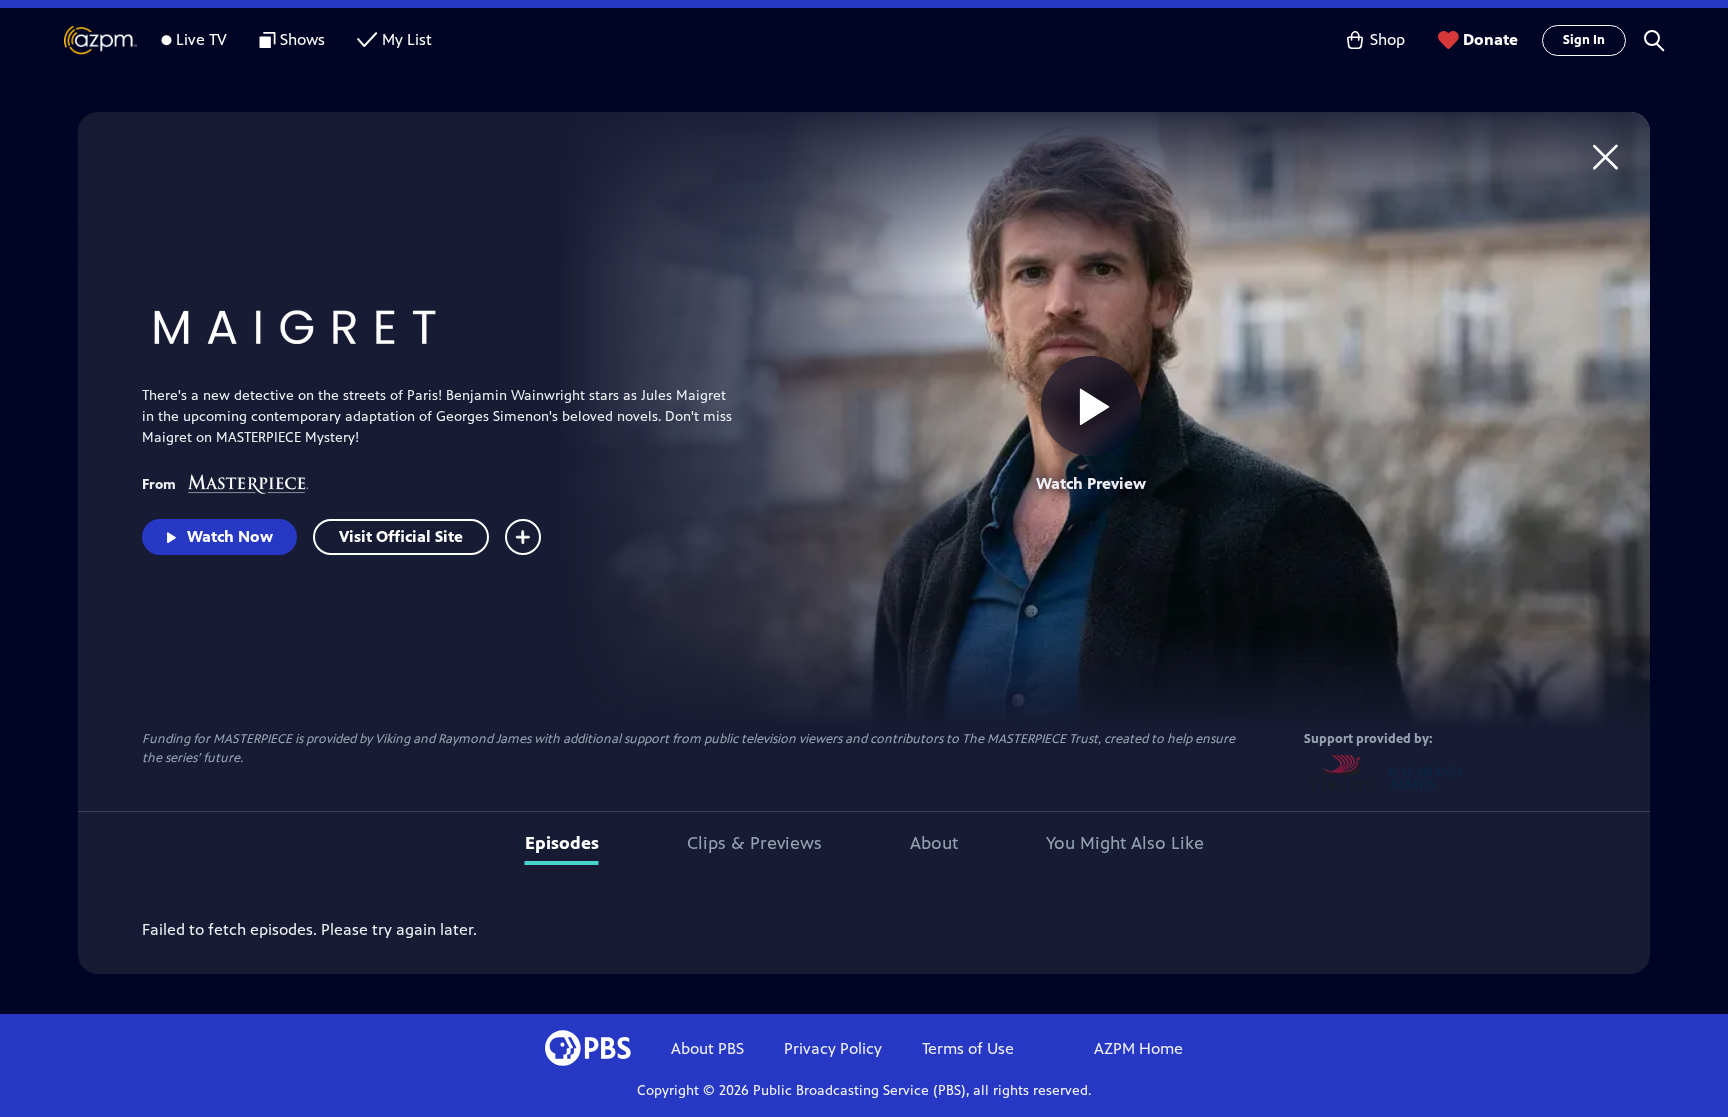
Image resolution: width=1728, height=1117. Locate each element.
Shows (302, 39)
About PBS (707, 1048)
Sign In (1584, 40)
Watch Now (230, 536)
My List (407, 39)
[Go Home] (1605, 156)
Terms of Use (968, 1048)
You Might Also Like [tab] (1125, 843)
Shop (1387, 39)
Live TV (201, 39)
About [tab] (934, 843)
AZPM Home (1138, 1048)
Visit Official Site (401, 536)
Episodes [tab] (562, 843)
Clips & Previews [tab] (754, 843)
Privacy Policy (833, 1048)
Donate (1490, 39)
